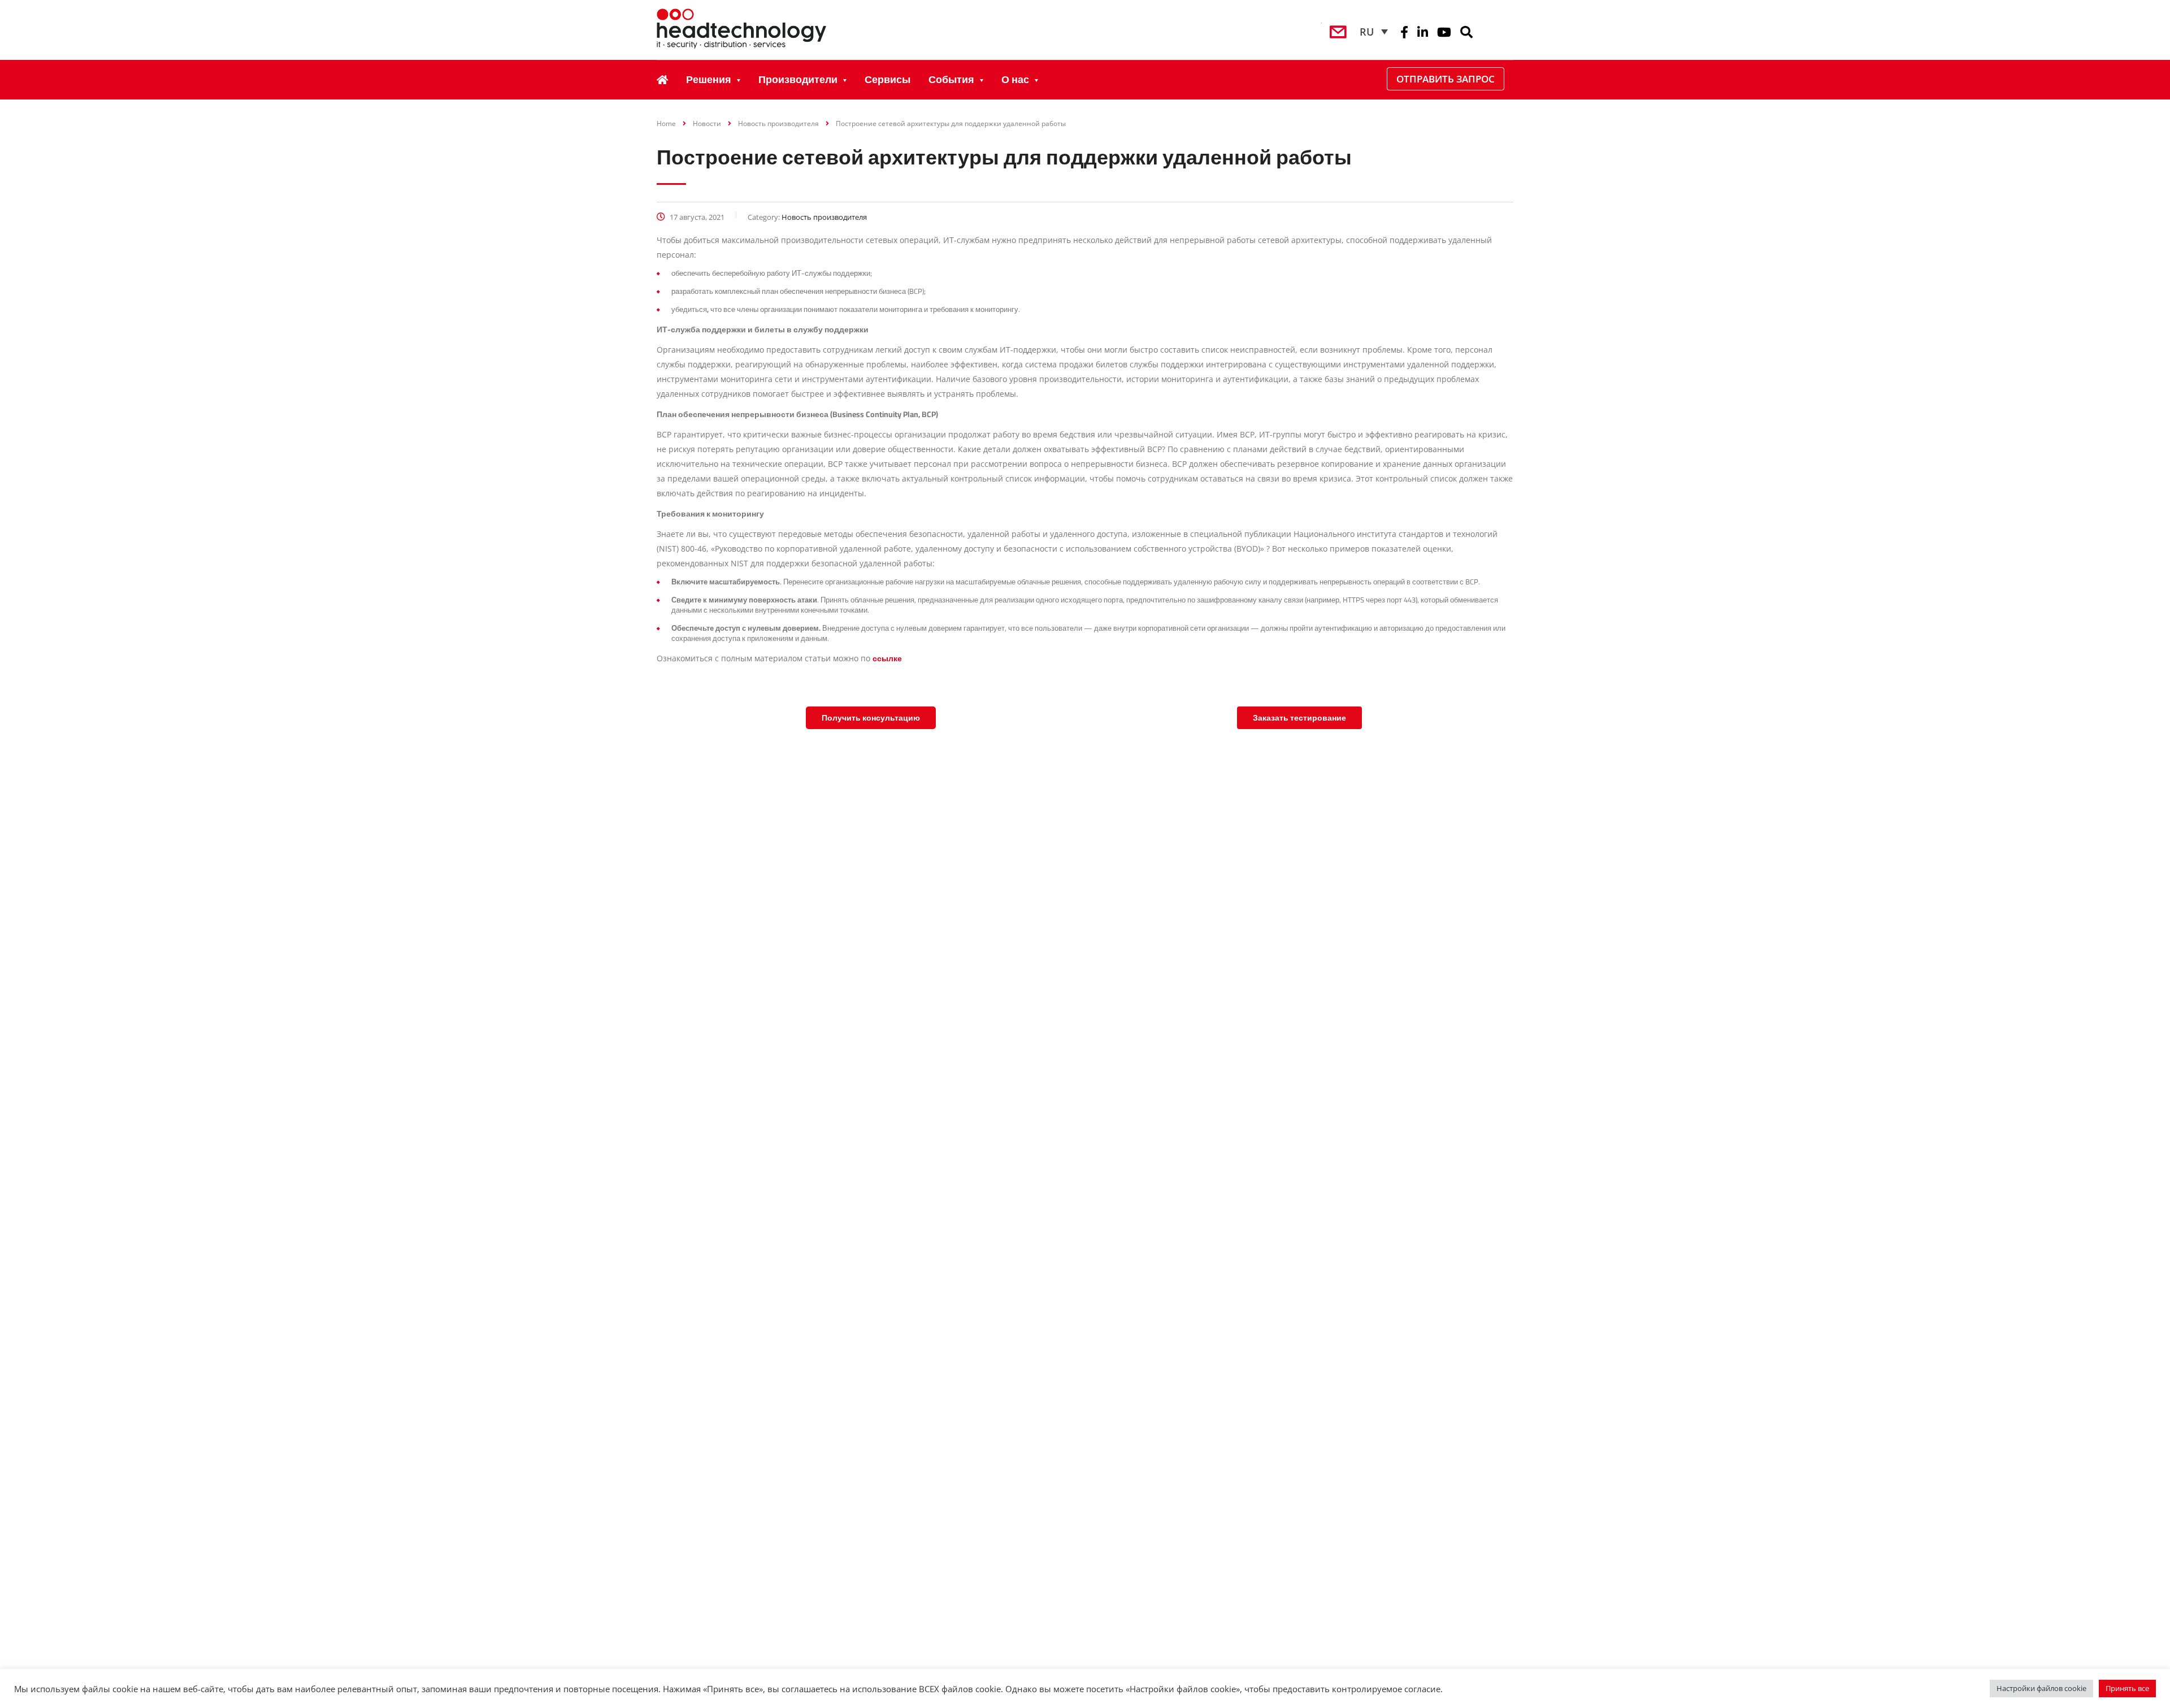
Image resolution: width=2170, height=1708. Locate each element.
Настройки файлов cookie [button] (2041, 1688)
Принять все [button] (2127, 1688)
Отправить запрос (1446, 79)
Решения (709, 79)
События (951, 79)
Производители (798, 79)
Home (666, 123)
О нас (1015, 79)
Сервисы (887, 79)
